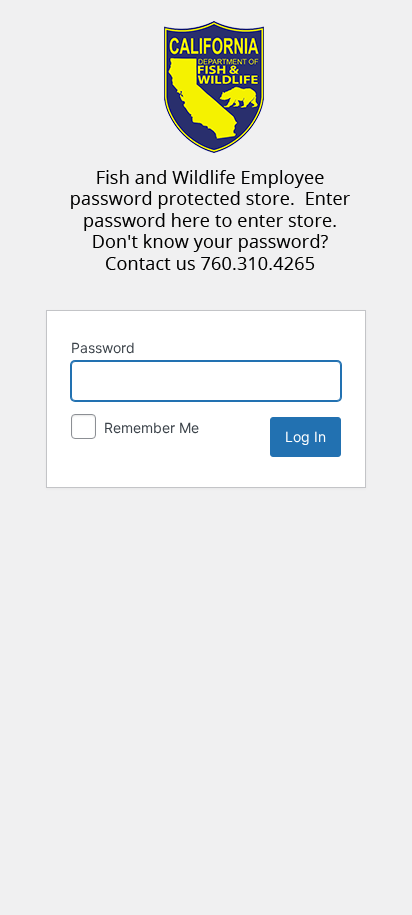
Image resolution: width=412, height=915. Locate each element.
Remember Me (149, 427)
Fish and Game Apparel (210, 153)
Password (103, 347)
